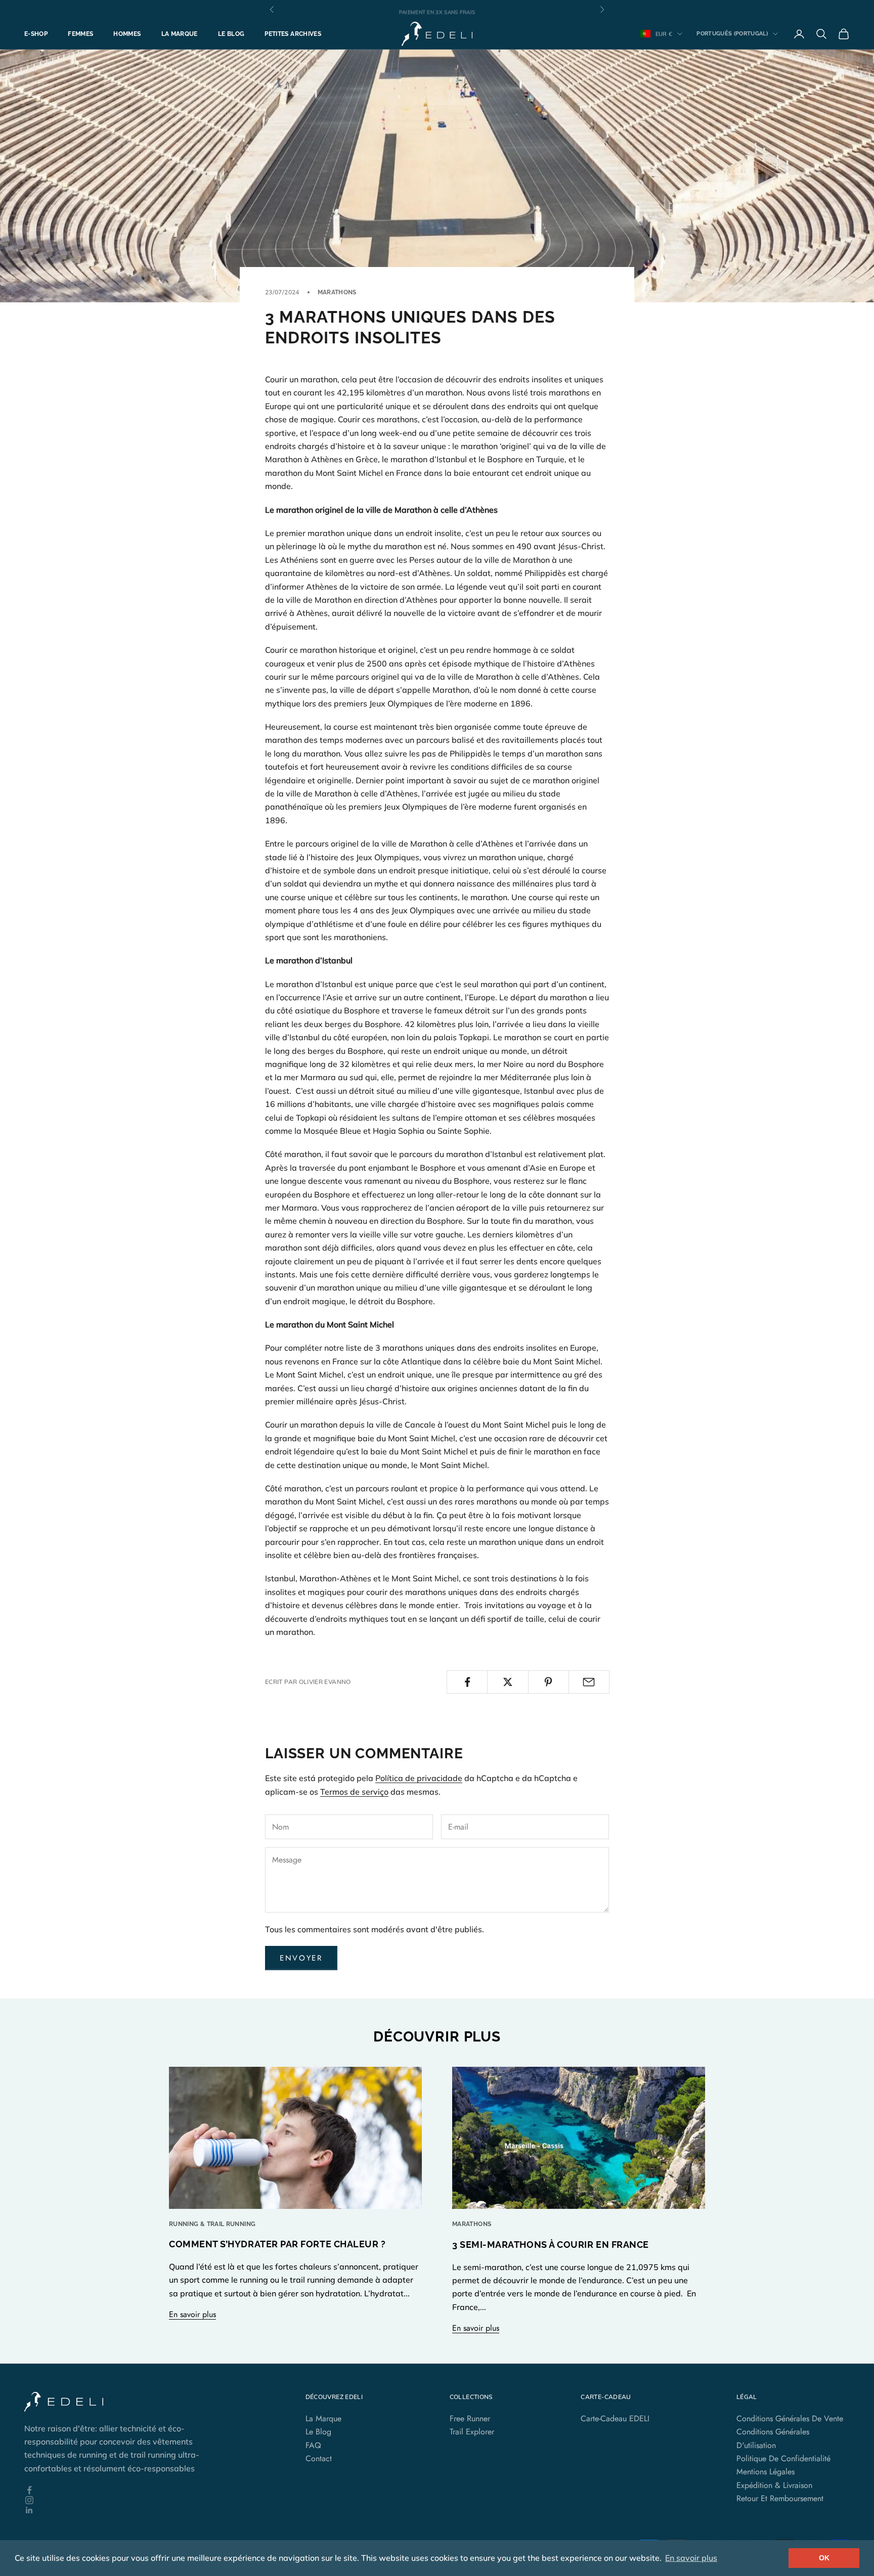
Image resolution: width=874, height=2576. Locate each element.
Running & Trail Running (212, 2224)
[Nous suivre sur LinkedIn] (121, 2510)
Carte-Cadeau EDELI (615, 2418)
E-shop (36, 34)
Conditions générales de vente (790, 2418)
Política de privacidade (419, 1778)
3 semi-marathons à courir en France (551, 2245)
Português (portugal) (732, 34)
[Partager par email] (589, 1682)
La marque (180, 34)
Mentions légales (766, 2472)
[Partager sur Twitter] (508, 1682)
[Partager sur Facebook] (467, 1682)
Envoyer (301, 1958)
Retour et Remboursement (780, 2498)
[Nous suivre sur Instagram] (121, 2500)
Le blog (231, 34)
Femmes (80, 34)
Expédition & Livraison (774, 2485)
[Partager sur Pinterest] (549, 1682)
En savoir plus (192, 2314)
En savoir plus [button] (691, 2558)
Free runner (470, 2418)
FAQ (313, 2445)
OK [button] (824, 2558)
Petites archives (293, 34)
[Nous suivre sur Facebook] (121, 2490)
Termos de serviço (354, 1792)
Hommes (127, 34)
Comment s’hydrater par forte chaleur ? (277, 2244)
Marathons (337, 292)
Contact (319, 2458)
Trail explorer (472, 2432)
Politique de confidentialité (783, 2458)
